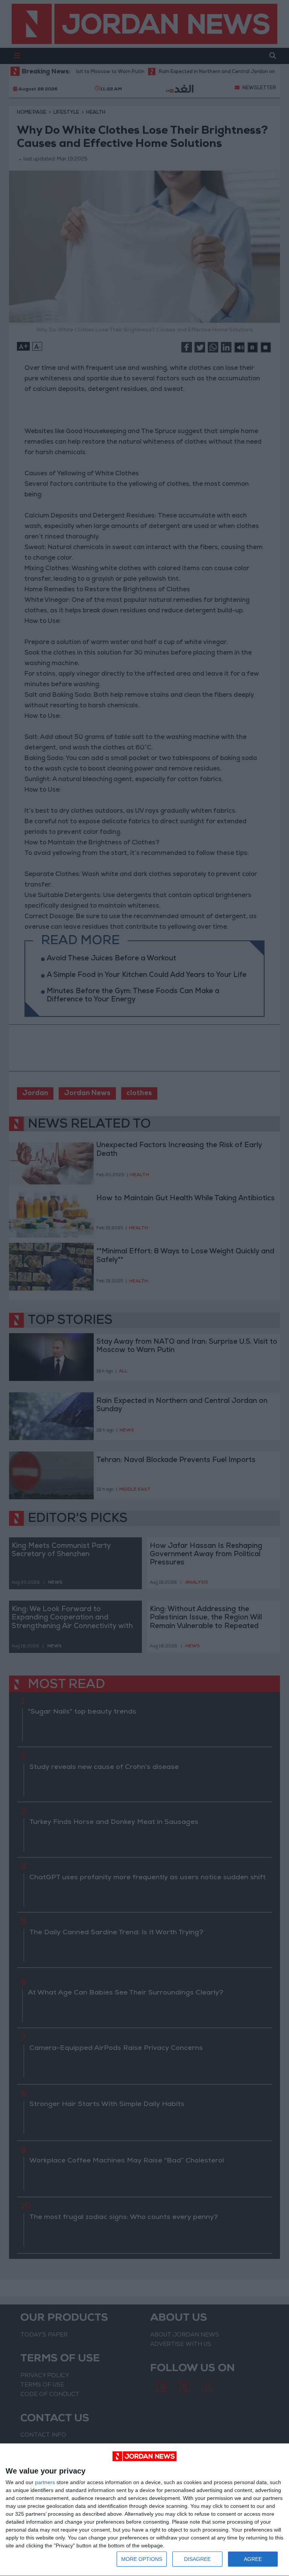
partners (45, 2482)
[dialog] (144, 2510)
